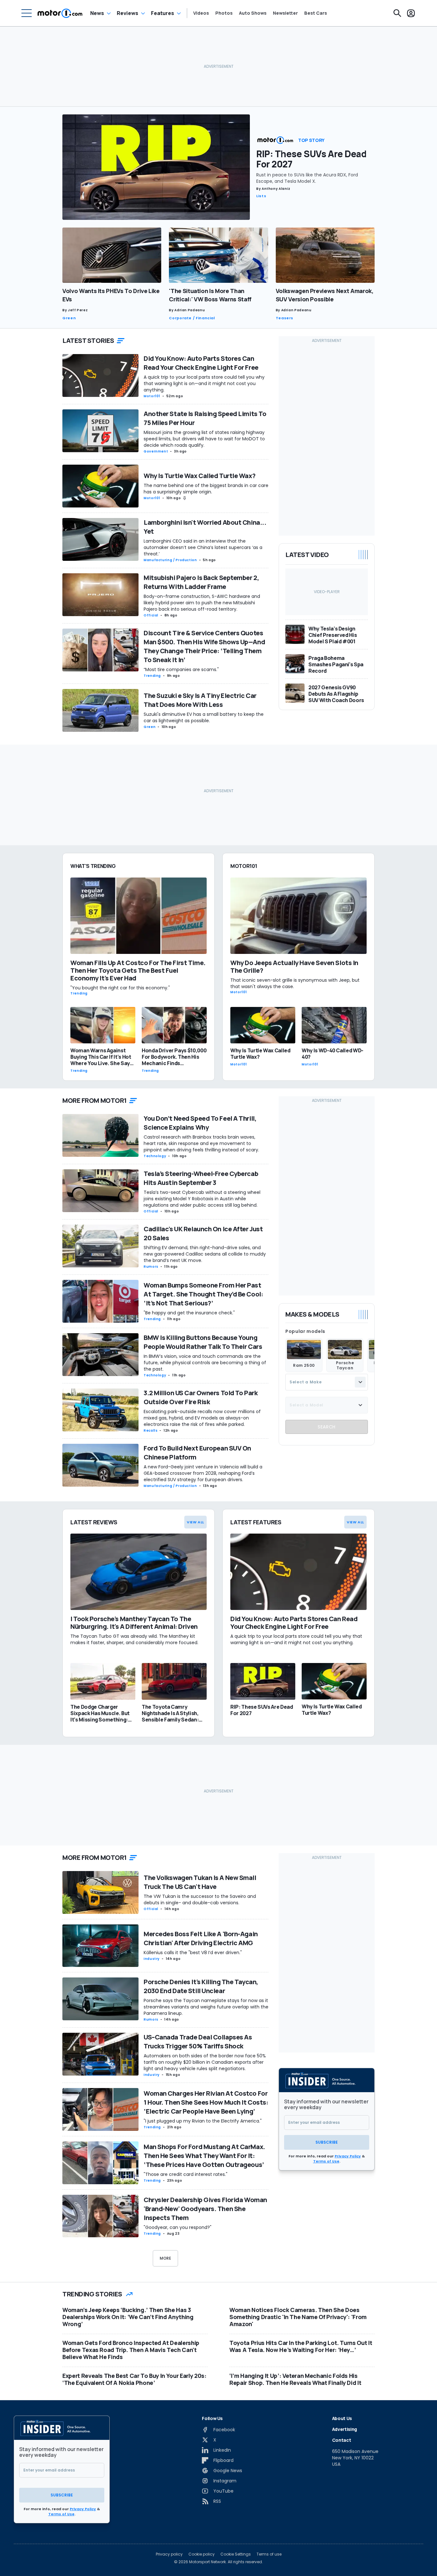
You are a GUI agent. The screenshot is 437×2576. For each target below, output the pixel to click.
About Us (342, 2418)
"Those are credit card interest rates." (186, 2174)
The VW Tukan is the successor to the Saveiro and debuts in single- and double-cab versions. (200, 1899)
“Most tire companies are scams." (181, 669)
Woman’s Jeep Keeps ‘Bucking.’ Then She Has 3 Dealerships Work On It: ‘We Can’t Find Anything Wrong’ (128, 2317)
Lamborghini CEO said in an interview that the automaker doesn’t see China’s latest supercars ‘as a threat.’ (203, 547)
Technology (155, 1156)
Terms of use (269, 2554)
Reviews (127, 13)
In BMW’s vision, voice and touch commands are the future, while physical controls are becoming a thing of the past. (205, 1363)
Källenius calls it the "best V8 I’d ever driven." (193, 1953)
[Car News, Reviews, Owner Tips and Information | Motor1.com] (60, 13)
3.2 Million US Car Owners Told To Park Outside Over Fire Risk (201, 1397)
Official (151, 615)
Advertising (345, 2429)
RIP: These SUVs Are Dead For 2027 (311, 159)
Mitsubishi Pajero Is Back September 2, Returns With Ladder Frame (201, 582)
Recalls (151, 1431)
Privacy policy (169, 2554)
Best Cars (316, 13)
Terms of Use (326, 2161)
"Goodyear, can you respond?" (178, 2227)
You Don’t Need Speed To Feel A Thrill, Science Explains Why (200, 1123)
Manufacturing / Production (170, 560)
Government (156, 451)
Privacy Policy (348, 2156)
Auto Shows (253, 13)
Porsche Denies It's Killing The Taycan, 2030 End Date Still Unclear (201, 1986)
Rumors (151, 1267)
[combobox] (327, 1382)
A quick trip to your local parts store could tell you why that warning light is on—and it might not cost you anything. (204, 383)
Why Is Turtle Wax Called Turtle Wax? (199, 476)
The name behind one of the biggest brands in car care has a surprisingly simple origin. (206, 489)
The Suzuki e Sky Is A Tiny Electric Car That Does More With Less (200, 700)
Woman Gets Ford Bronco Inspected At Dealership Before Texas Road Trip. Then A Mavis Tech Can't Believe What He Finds (131, 2350)
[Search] (397, 13)
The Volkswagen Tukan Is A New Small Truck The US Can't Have (200, 1882)
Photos (224, 13)
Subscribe (327, 2142)
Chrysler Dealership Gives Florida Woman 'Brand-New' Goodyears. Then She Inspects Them (205, 2209)
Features (163, 13)
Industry (152, 1959)
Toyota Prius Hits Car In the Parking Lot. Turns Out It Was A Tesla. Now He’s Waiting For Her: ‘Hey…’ (301, 2346)
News (97, 13)
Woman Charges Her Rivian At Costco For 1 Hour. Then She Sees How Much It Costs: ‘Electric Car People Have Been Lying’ (206, 2102)
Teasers (285, 318)
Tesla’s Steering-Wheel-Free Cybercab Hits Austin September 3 (201, 1178)
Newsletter (285, 13)
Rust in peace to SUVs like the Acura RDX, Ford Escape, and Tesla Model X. (307, 178)
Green (69, 318)
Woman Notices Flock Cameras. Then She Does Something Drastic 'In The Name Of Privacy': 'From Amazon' (298, 2317)
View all (195, 1522)
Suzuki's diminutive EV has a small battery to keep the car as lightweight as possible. (204, 717)
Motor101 (152, 396)
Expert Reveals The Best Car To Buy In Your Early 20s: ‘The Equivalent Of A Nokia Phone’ (134, 2379)
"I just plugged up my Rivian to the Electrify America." (203, 2121)
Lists (261, 196)
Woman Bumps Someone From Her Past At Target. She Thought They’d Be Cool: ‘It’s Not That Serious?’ (203, 1294)
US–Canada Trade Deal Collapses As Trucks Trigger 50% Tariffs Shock (198, 2042)
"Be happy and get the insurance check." (189, 1313)
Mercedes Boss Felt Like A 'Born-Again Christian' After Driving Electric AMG (201, 1938)
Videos (201, 13)
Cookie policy (202, 2554)
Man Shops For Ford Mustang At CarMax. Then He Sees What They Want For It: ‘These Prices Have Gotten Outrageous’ (204, 2156)
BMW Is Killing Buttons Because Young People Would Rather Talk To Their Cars (203, 1342)
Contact (342, 2440)
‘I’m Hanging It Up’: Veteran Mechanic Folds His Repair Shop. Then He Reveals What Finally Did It (295, 2379)
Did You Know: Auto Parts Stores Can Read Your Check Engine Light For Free (201, 363)
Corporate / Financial (192, 318)
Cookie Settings (236, 2554)
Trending (152, 676)
